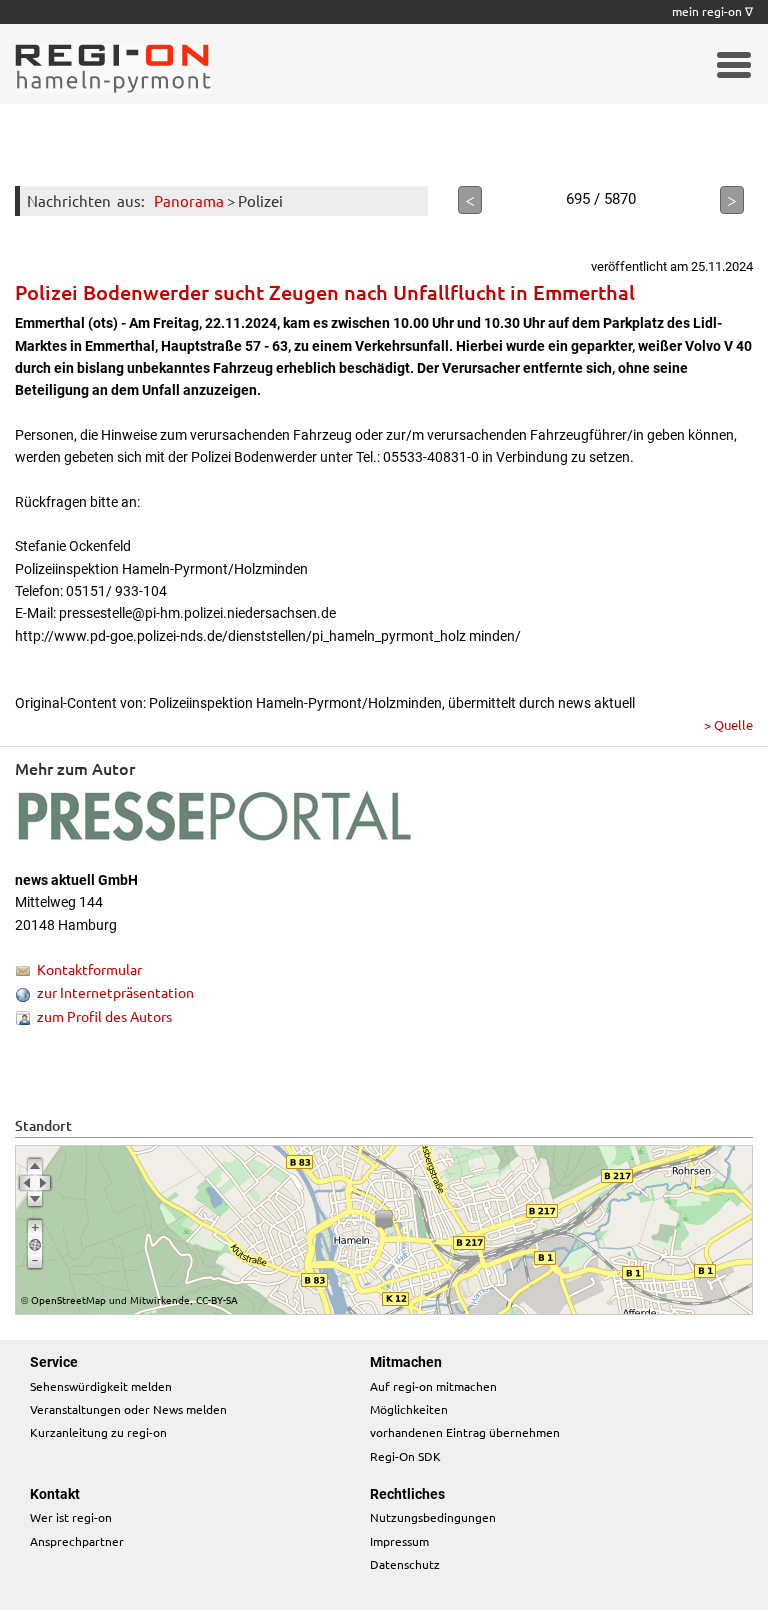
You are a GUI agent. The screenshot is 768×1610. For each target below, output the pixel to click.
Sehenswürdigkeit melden (101, 1386)
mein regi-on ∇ (712, 11)
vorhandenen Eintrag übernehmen (465, 1432)
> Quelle (728, 724)
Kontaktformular (89, 969)
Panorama (189, 200)
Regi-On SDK (405, 1456)
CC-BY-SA (217, 1299)
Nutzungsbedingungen (433, 1517)
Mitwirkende (160, 1299)
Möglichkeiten (409, 1409)
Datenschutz (405, 1564)
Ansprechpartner (77, 1541)
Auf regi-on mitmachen (433, 1386)
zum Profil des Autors (104, 1016)
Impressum (399, 1541)
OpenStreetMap (68, 1299)
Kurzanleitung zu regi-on (98, 1432)
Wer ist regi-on (71, 1517)
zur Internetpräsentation (115, 992)
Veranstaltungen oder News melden (128, 1409)
